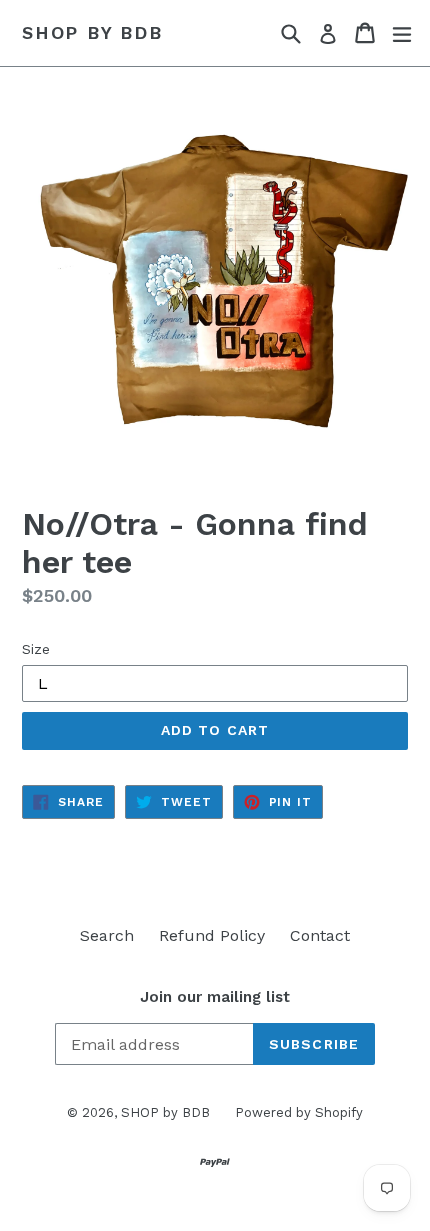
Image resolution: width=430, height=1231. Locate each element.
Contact (320, 935)
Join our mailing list (215, 997)
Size (36, 649)
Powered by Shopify (299, 1112)
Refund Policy (212, 935)
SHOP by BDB (92, 32)
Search (107, 935)
